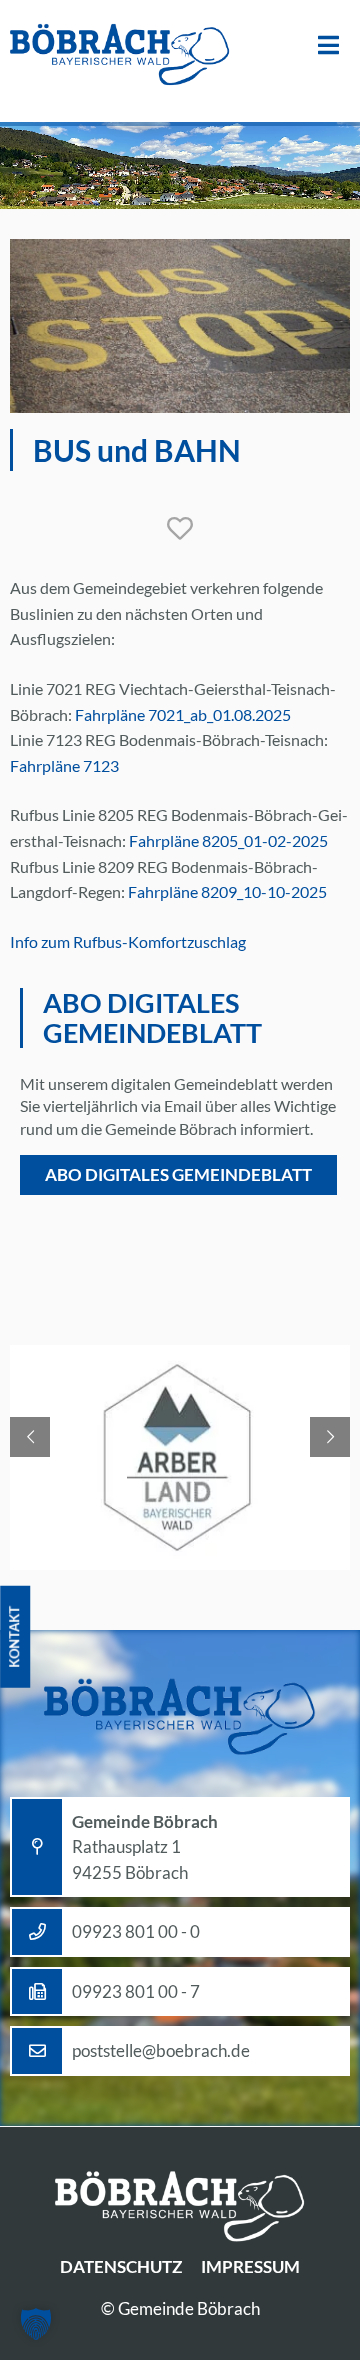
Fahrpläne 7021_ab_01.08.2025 (183, 714)
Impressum (250, 2266)
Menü (328, 45)
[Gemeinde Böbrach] (120, 56)
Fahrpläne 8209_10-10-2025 (227, 891)
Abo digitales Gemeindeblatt (178, 1174)
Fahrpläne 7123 (64, 765)
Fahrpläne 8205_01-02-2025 (228, 840)
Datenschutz (121, 2266)
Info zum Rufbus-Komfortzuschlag (128, 941)
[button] (36, 2324)
